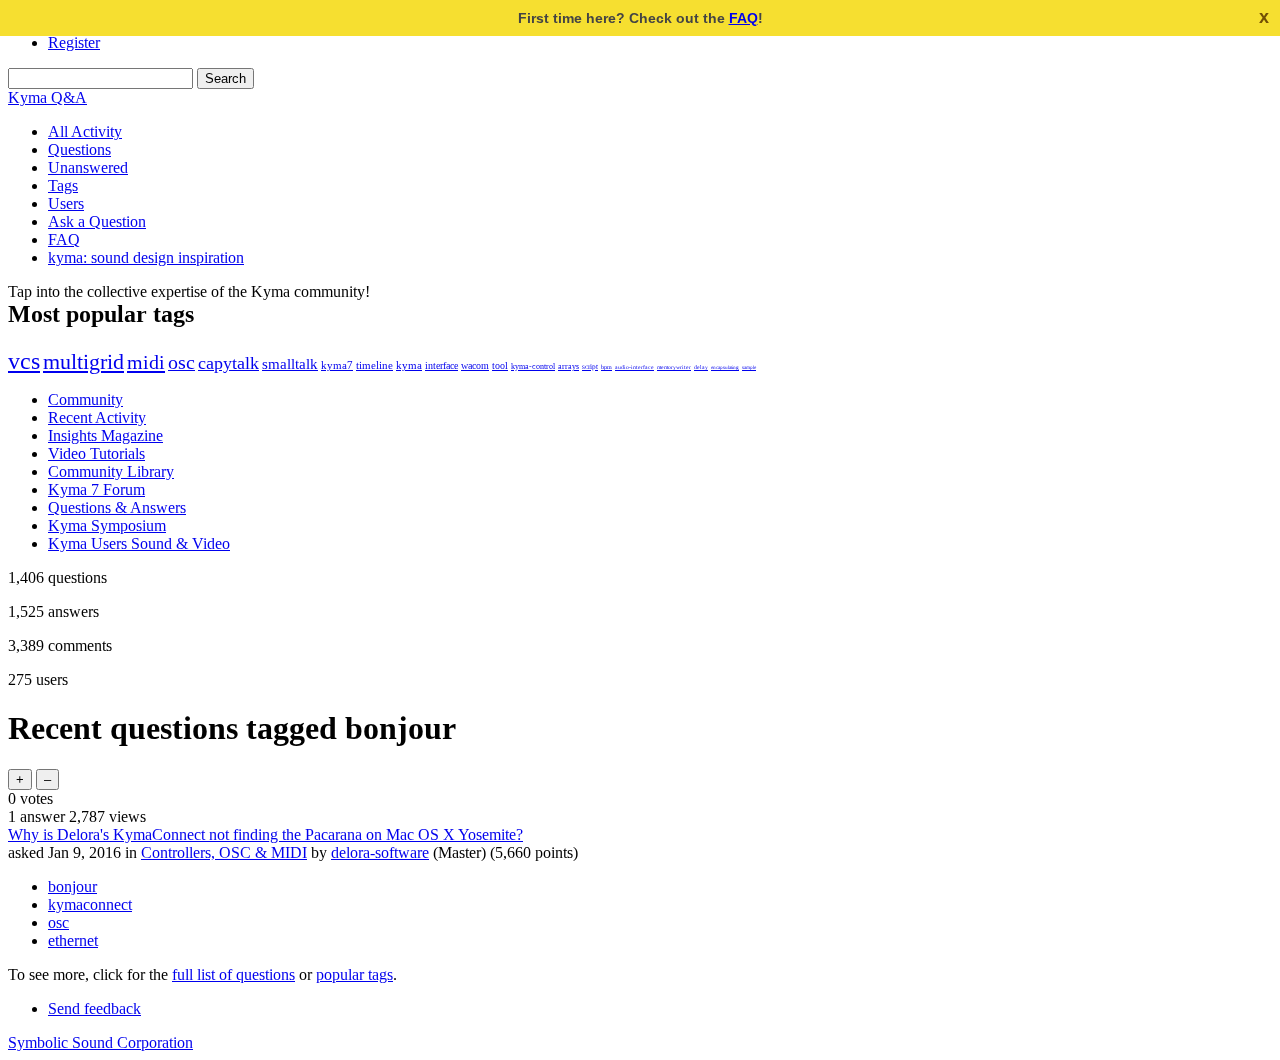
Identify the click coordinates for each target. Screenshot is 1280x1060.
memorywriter (674, 367)
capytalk (228, 363)
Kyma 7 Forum (96, 489)
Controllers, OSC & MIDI (224, 852)
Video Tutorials (96, 453)
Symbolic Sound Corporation (100, 1042)
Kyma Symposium (107, 525)
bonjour (72, 886)
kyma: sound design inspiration (146, 257)
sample (749, 367)
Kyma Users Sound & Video (139, 543)
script (590, 366)
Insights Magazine (105, 435)
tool (500, 365)
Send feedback (94, 1008)
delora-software (380, 852)
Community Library (111, 471)
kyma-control (533, 366)
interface (441, 365)
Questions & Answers (117, 507)
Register (74, 42)
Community (85, 399)
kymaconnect (90, 904)
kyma (409, 365)
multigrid (83, 362)
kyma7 (337, 365)
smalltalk (290, 363)
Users (66, 203)
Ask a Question (97, 221)
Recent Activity (97, 417)
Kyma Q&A (47, 97)
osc (181, 362)
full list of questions (233, 974)
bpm (606, 367)
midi (146, 362)
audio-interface (634, 367)
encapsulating (725, 367)
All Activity (85, 131)
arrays (568, 366)
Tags (63, 185)
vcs (24, 361)
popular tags (354, 974)
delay (701, 367)
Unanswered (88, 167)
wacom (475, 365)
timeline (374, 365)
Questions (79, 149)
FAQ (743, 18)
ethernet (73, 940)
